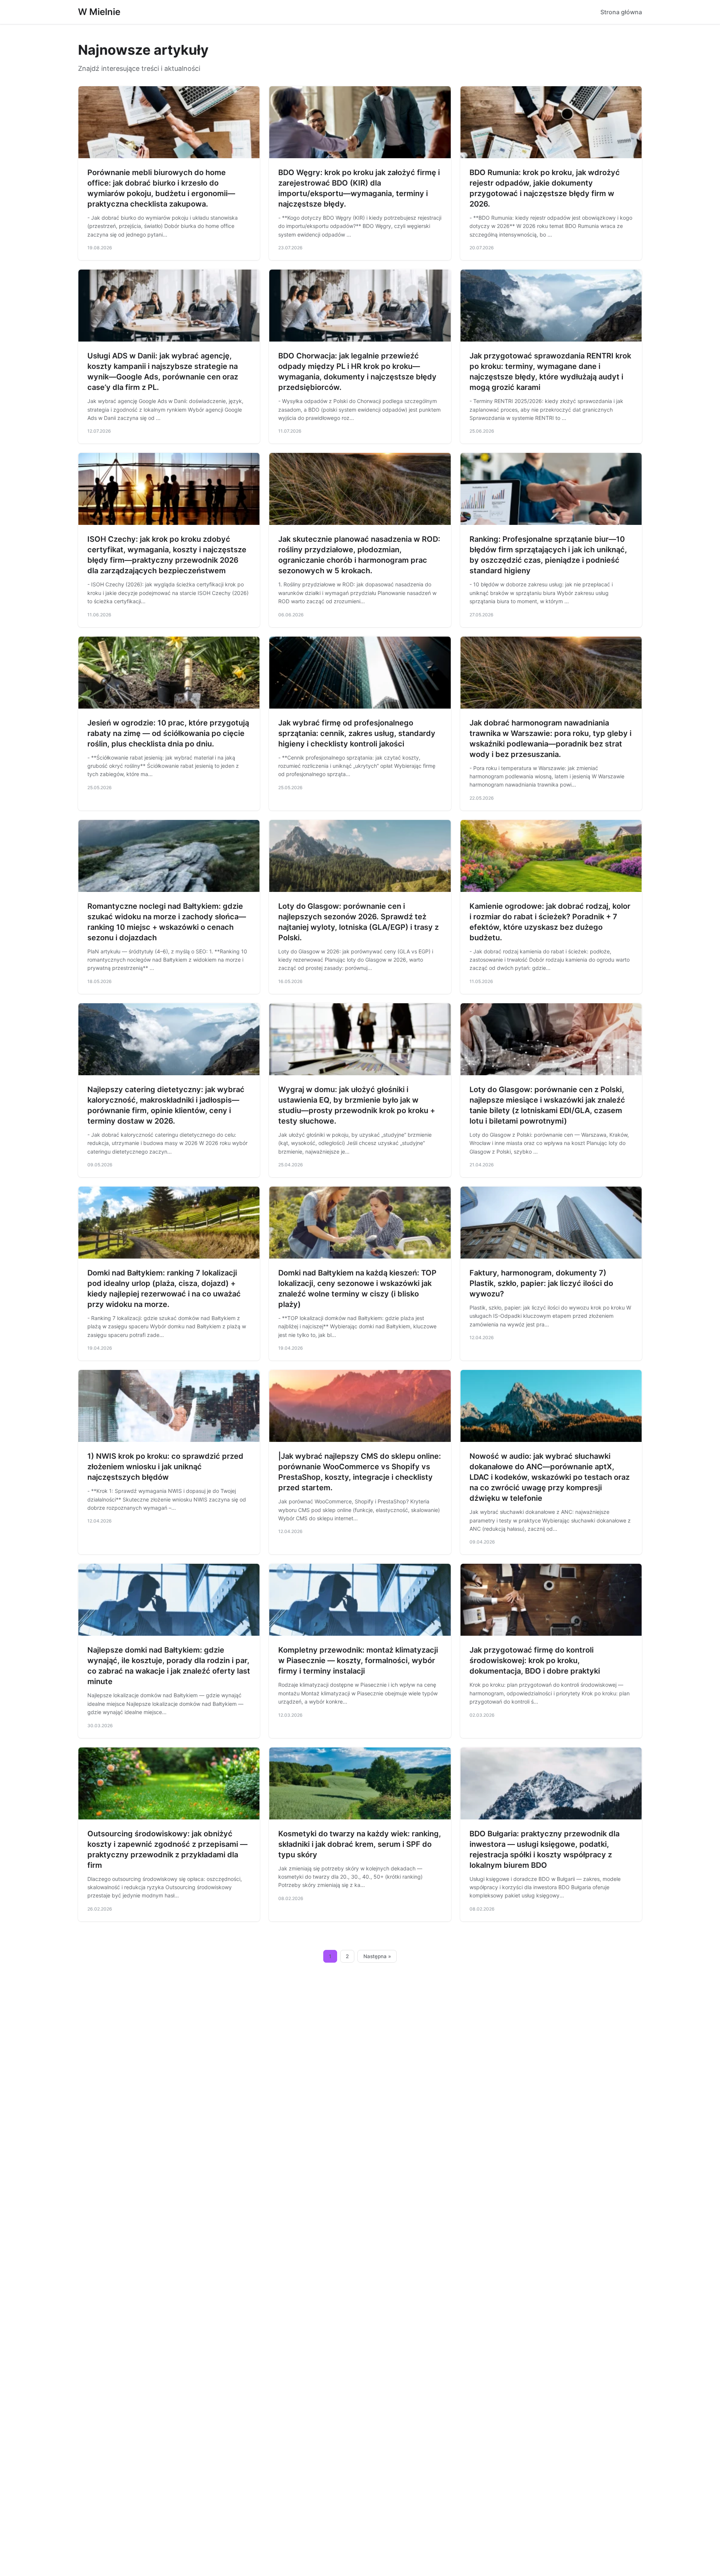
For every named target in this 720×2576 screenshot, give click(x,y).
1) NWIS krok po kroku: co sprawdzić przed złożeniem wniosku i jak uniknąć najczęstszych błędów (165, 1467)
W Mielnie (99, 12)
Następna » (377, 1956)
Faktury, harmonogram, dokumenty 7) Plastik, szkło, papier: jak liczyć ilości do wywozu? (541, 1283)
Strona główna (621, 12)
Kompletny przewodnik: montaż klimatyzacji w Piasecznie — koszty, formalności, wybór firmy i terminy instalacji (358, 1660)
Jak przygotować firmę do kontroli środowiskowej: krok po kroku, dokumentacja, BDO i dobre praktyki (535, 1660)
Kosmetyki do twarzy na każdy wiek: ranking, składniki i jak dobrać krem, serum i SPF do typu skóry (360, 1844)
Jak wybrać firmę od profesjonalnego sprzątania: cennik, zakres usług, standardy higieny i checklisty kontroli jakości (357, 733)
